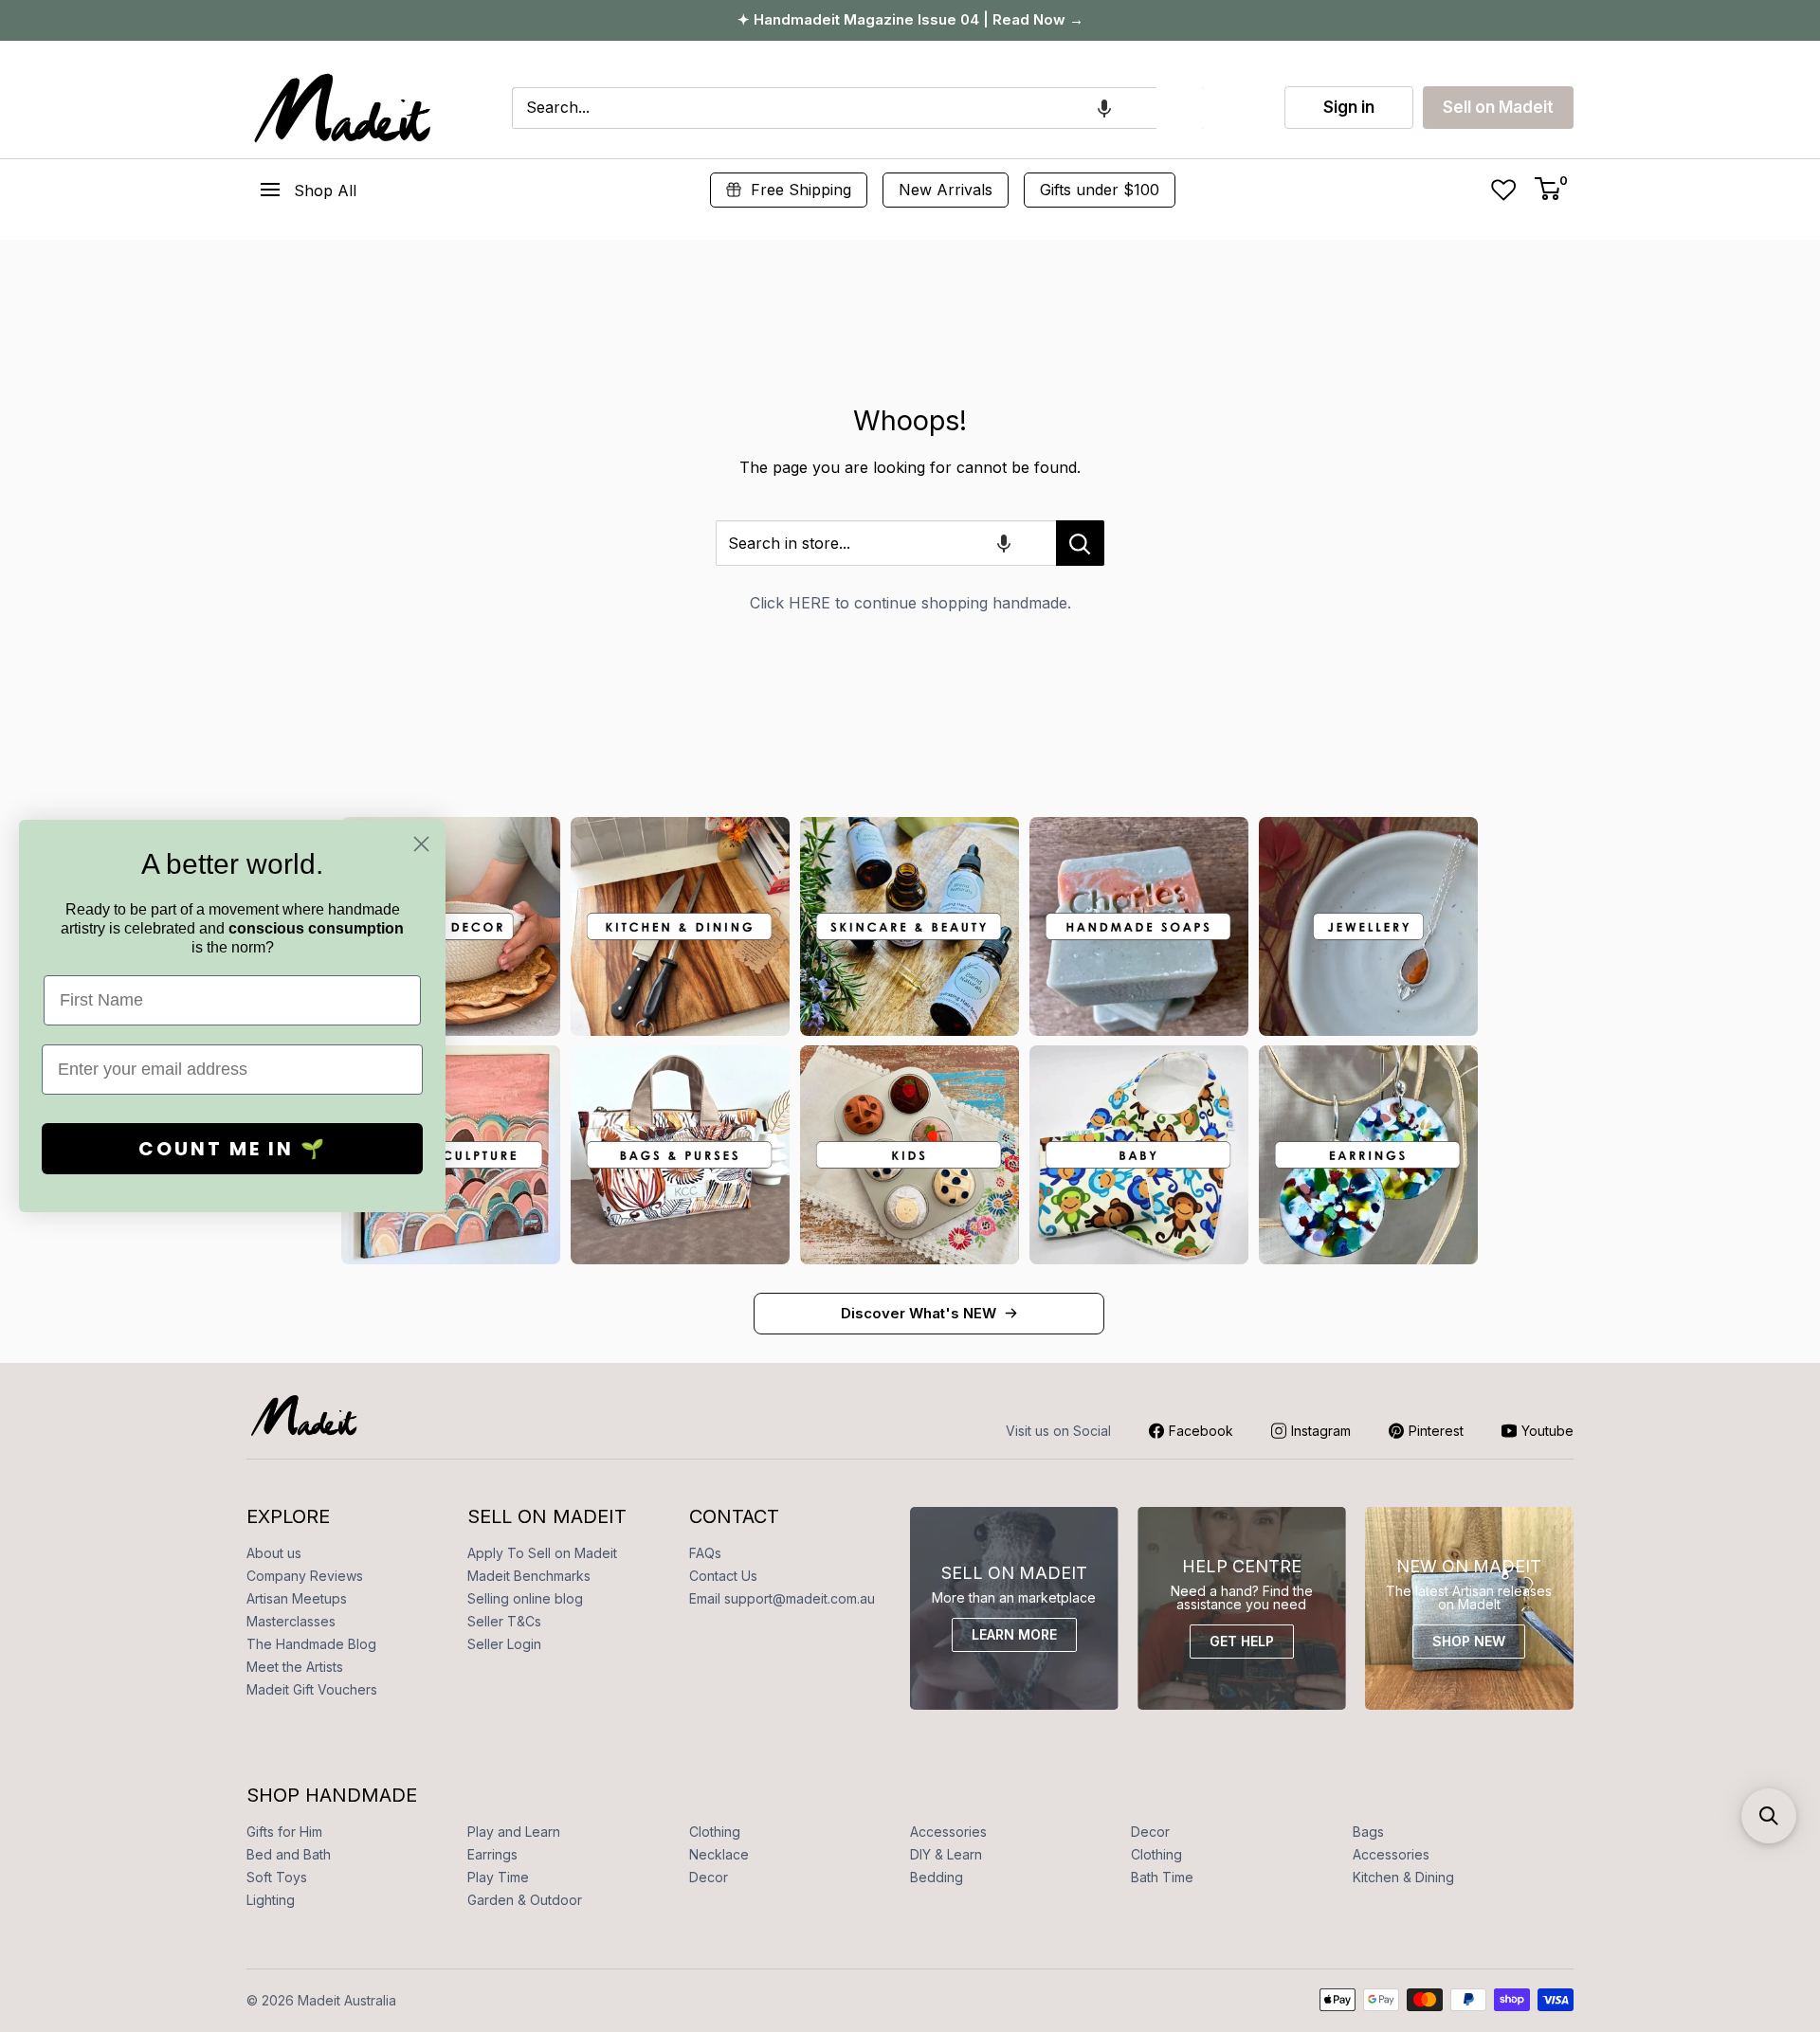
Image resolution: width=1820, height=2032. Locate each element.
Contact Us (723, 1576)
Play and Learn (514, 1832)
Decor (1150, 1832)
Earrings (492, 1854)
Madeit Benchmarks (529, 1576)
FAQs (705, 1553)
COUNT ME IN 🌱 (233, 1149)
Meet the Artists (295, 1667)
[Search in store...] (1080, 543)
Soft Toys (277, 1877)
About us (274, 1553)
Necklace (719, 1854)
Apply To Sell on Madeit (542, 1553)
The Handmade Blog (311, 1644)
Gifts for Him (284, 1832)
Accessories (948, 1832)
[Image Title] (680, 926)
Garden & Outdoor (525, 1900)
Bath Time (1162, 1877)
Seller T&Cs (504, 1621)
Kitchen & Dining (1403, 1877)
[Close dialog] (421, 844)
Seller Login (504, 1644)
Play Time (498, 1877)
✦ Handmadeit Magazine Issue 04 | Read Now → (910, 19)
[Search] (1180, 108)
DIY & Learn (946, 1854)
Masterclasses (291, 1621)
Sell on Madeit (1498, 107)
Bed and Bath (289, 1854)
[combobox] (834, 108)
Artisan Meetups (297, 1598)
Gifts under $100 (1100, 190)
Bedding (937, 1877)
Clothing (715, 1832)
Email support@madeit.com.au (782, 1598)
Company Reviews (305, 1576)
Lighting (271, 1900)
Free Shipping (801, 190)
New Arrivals (946, 190)
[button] (1104, 108)
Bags (1368, 1832)
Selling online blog (525, 1598)
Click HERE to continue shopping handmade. (910, 603)
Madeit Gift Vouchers (312, 1689)
